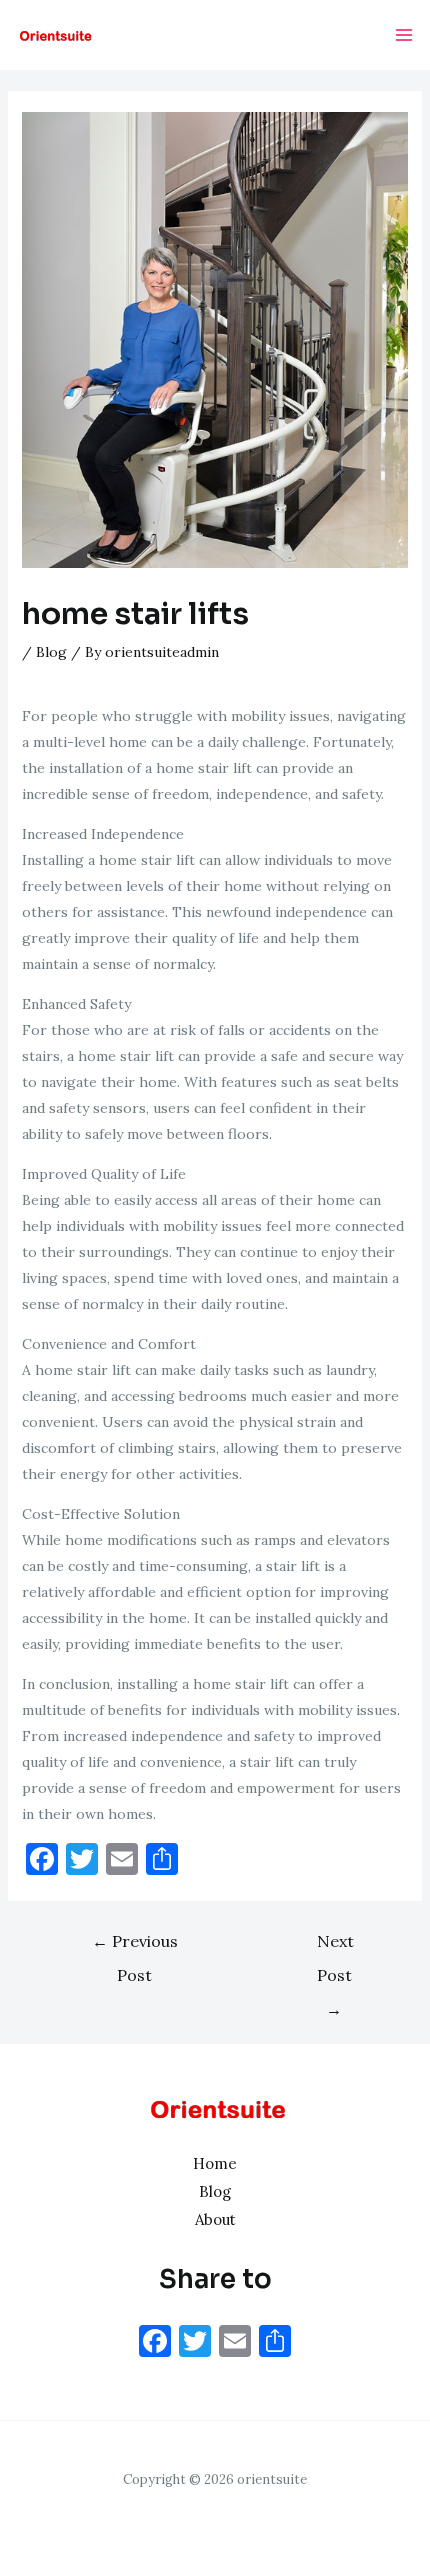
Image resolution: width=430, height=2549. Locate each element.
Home (215, 2163)
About (215, 2219)
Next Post (335, 1946)
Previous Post (135, 1946)
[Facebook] (155, 2343)
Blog (51, 652)
